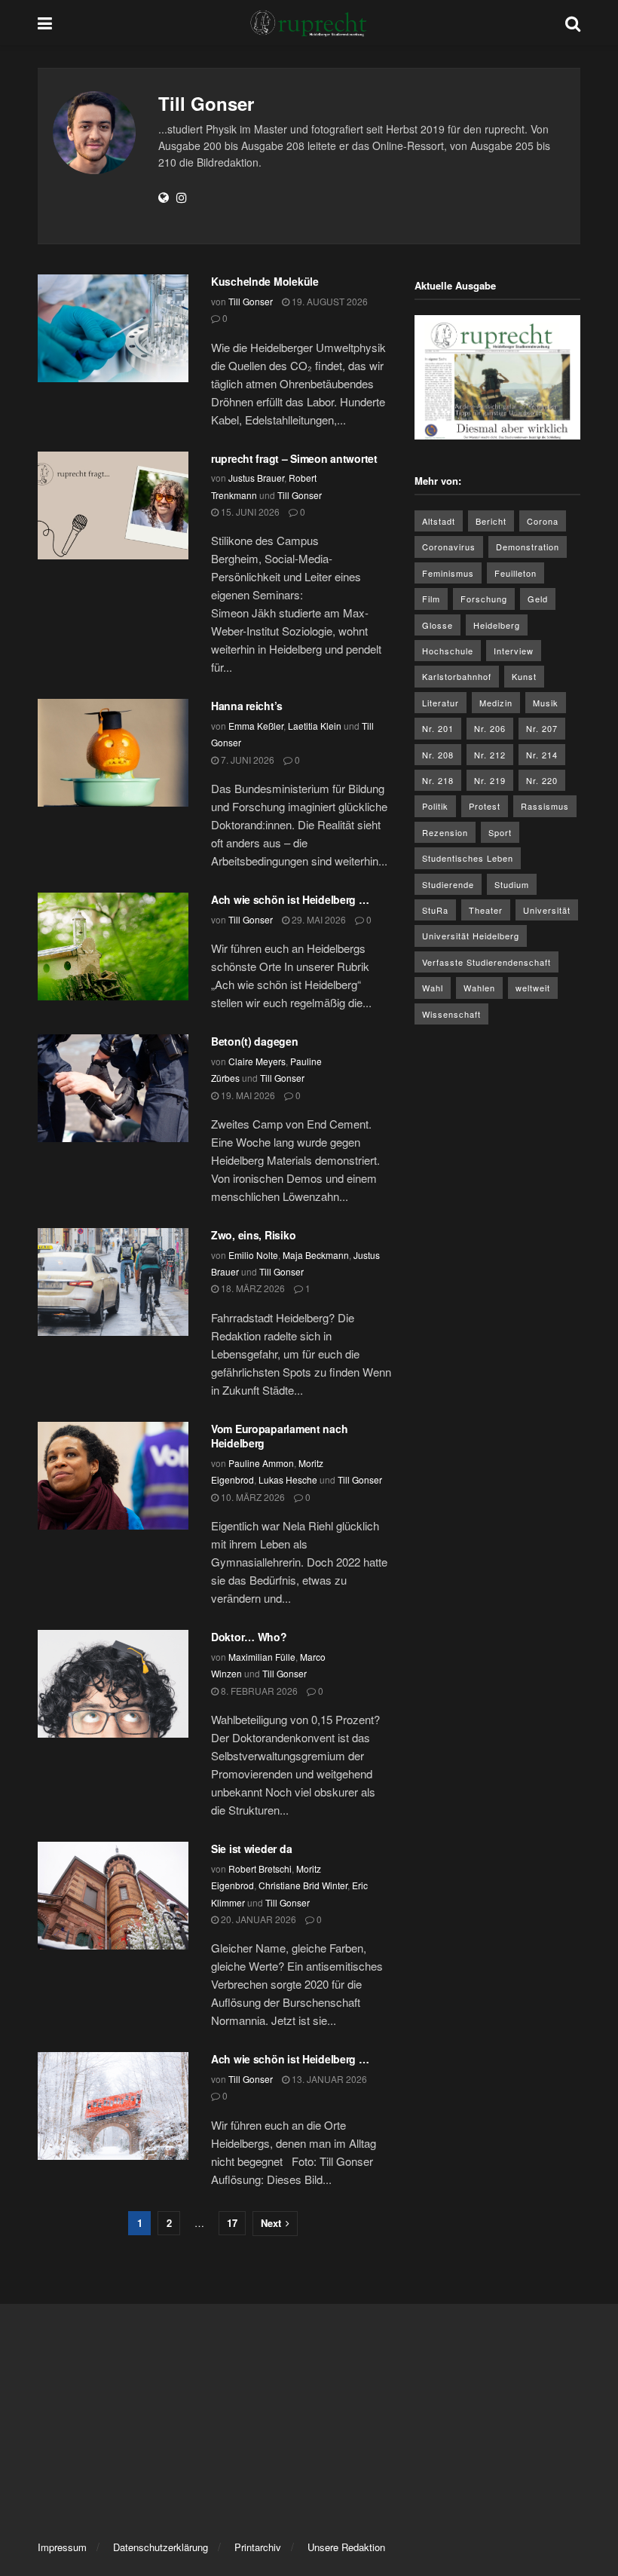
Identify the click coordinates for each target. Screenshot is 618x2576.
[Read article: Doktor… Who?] (113, 1684)
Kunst (524, 676)
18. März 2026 (252, 1288)
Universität (547, 910)
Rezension (445, 832)
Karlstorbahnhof (457, 676)
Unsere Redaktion (346, 2547)
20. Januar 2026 (257, 1919)
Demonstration (528, 547)
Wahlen (479, 988)
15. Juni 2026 (249, 512)
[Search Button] (573, 23)
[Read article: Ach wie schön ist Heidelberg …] (113, 946)
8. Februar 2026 (258, 1691)
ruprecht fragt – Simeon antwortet (294, 458)
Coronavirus (449, 547)
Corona (543, 521)
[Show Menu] (45, 23)
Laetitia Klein (315, 726)
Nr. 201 (438, 728)
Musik (546, 703)
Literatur (441, 703)
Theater (486, 910)
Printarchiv (258, 2547)
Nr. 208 (438, 755)
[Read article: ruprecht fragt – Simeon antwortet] (113, 505)
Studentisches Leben (468, 858)
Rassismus (545, 806)
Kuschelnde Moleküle (265, 281)
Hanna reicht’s (247, 706)
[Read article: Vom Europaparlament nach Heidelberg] (113, 1476)
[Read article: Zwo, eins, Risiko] (113, 1282)
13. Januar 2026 (328, 2079)
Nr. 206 (490, 728)
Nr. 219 (490, 780)
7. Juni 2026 (246, 760)
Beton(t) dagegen (255, 1041)
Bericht (491, 521)
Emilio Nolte (253, 1255)
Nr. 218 (438, 780)
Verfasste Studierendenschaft (486, 962)
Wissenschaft (451, 1014)
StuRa (435, 910)
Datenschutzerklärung (161, 2547)
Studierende (448, 884)
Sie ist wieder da (251, 1849)
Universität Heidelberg (471, 936)
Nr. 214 (542, 755)
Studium (512, 884)
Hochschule (448, 651)
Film (431, 599)
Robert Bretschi (260, 1868)
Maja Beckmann (316, 1255)
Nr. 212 (490, 755)
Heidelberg (497, 625)
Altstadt (439, 521)
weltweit (533, 988)
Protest (485, 806)
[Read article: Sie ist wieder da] (113, 1896)
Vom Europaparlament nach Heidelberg (279, 1436)
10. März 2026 (252, 1497)
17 (232, 2223)
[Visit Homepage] (309, 23)
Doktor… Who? (249, 1637)
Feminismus (448, 573)
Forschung (484, 599)
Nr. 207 (542, 728)
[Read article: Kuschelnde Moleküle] (113, 328)
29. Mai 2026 (318, 919)
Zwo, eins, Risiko (253, 1235)
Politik (435, 806)
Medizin (496, 703)
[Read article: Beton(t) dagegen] (113, 1088)
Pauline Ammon (261, 1463)
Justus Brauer (256, 478)
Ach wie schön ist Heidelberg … (290, 899)
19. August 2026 (329, 301)
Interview (514, 651)
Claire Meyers (257, 1061)
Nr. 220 (542, 780)
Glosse (437, 625)
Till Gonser (251, 301)
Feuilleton (516, 573)
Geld (538, 599)
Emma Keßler (256, 726)
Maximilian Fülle (262, 1657)
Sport (500, 832)
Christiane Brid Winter (303, 1885)
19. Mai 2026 (247, 1095)
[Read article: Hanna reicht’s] (113, 753)
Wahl (433, 988)
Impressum (62, 2547)
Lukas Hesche (288, 1479)
